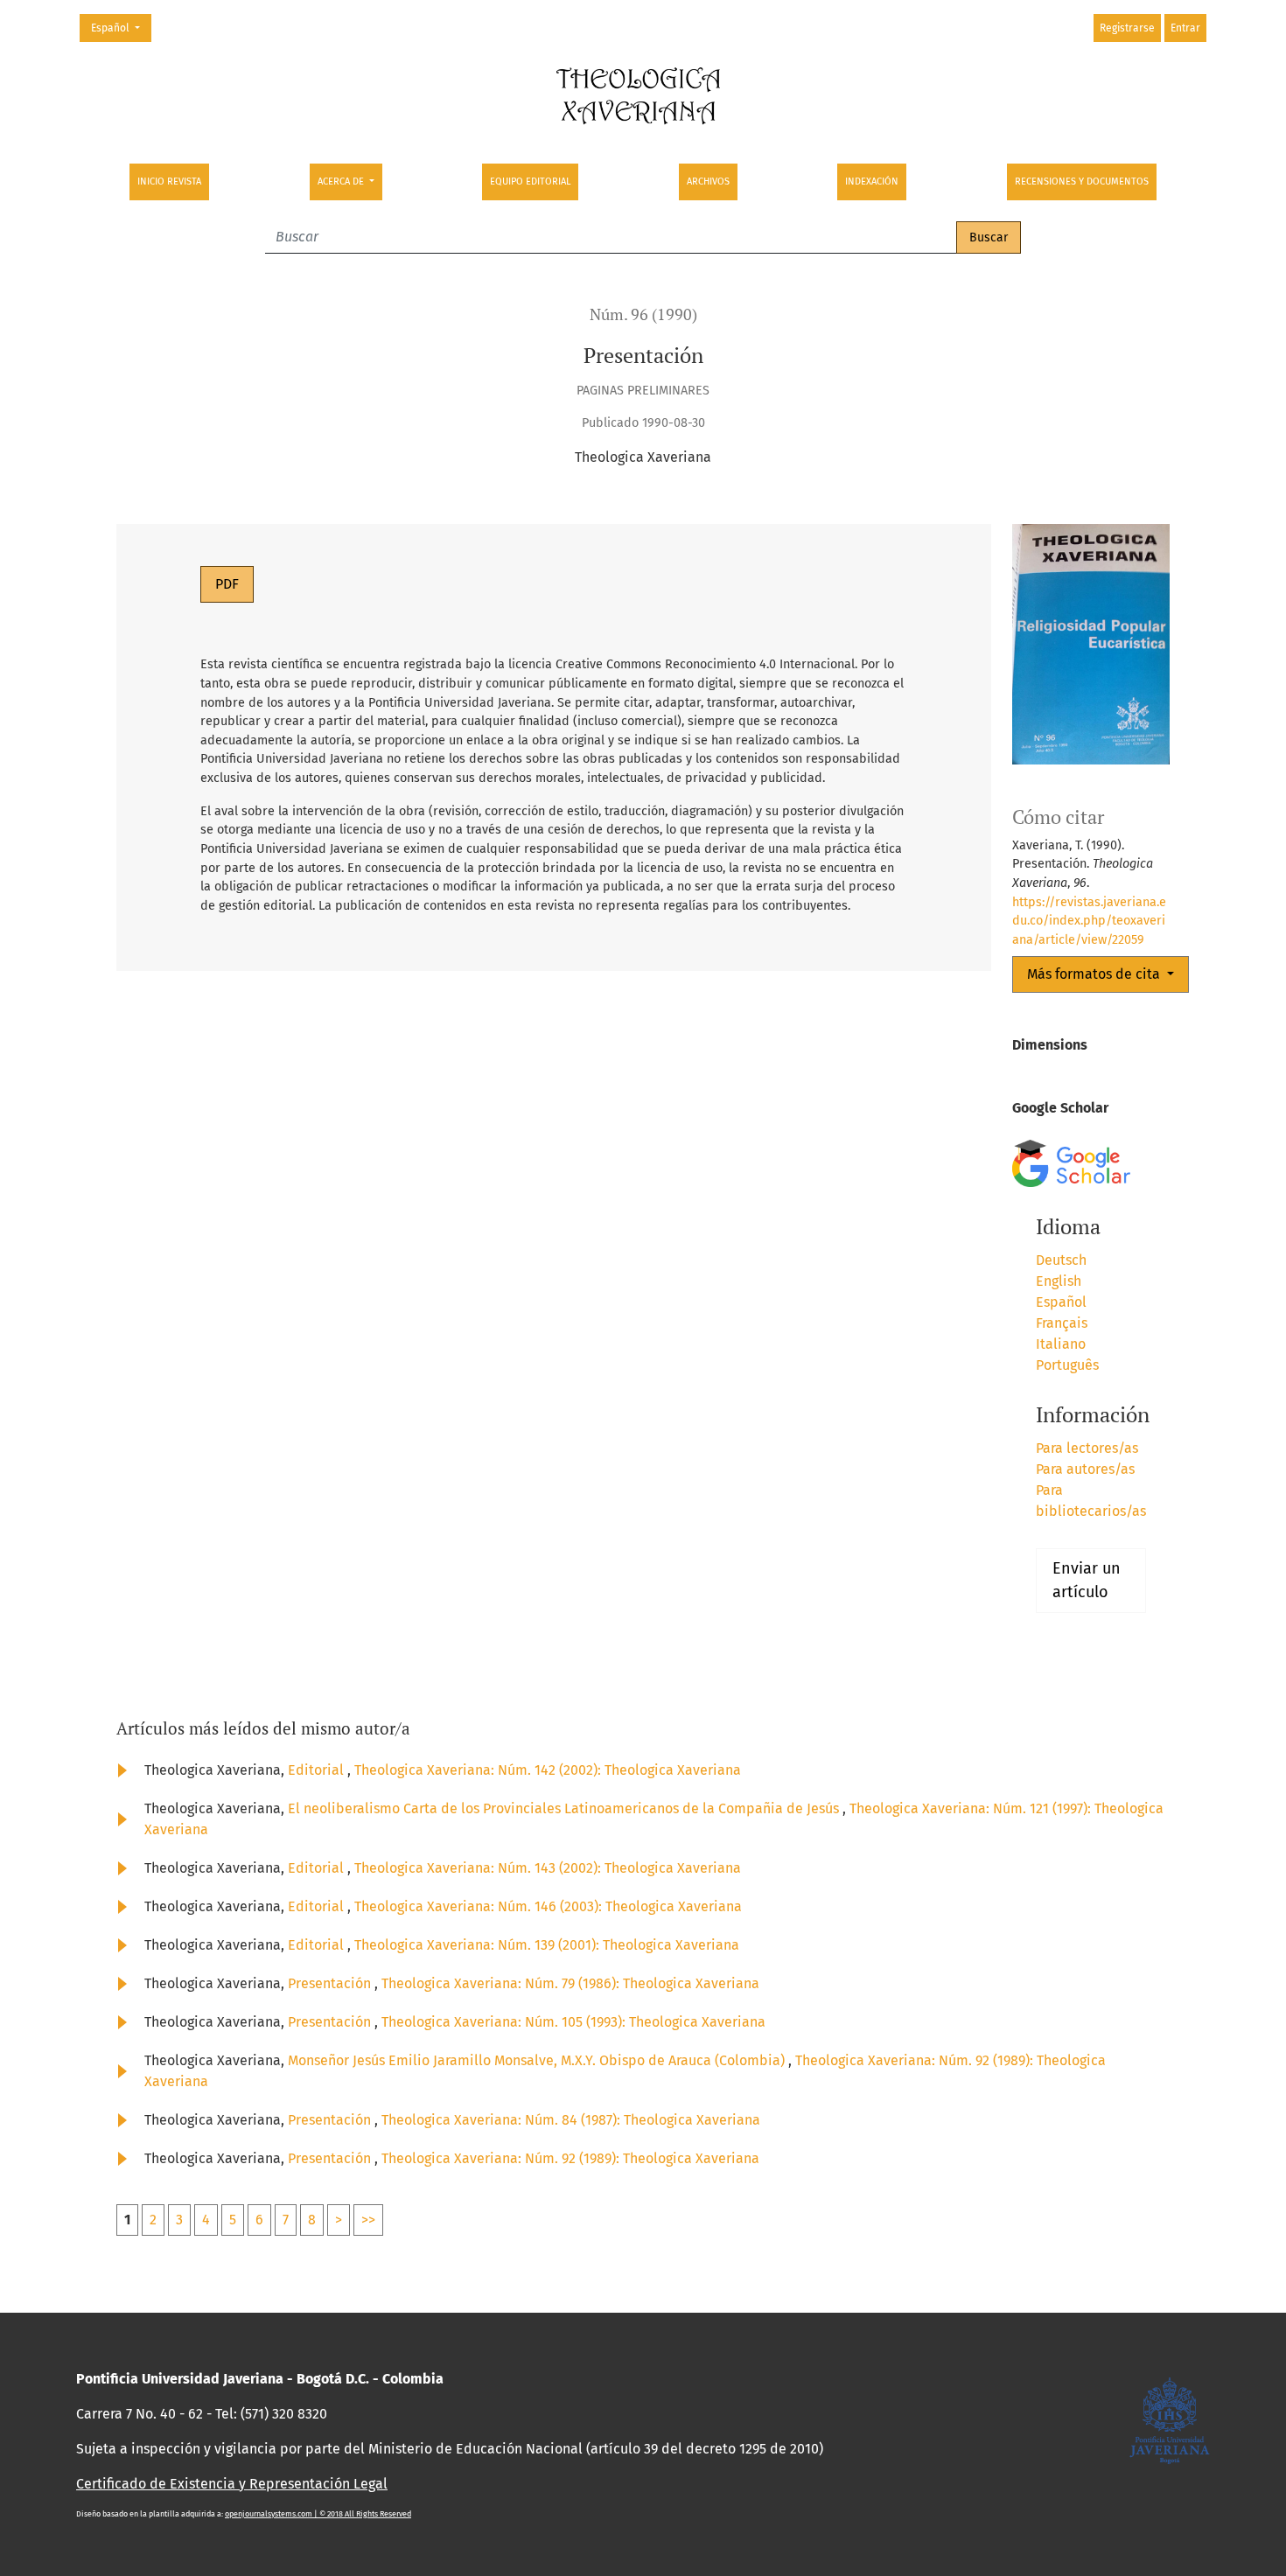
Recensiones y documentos (1082, 182)
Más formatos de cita (1095, 974)
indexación (872, 182)
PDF (227, 584)
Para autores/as (1085, 1469)
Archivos (708, 182)
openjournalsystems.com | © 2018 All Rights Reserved (318, 2514)
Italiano (1061, 1344)
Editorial (318, 1770)
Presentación (331, 1983)
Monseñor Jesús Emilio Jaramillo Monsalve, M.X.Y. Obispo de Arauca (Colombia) (538, 2060)
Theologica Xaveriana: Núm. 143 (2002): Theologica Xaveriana (548, 1868)
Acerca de (342, 182)
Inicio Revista (169, 182)
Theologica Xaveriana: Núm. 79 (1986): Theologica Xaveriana (570, 1983)
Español (121, 28)
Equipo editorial (530, 182)
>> (368, 2220)
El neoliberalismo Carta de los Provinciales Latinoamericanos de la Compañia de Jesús (565, 1808)
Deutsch (1061, 1260)
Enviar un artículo (1087, 1580)
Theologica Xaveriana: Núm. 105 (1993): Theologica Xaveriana (573, 2022)
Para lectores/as (1087, 1448)
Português (1067, 1365)
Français (1062, 1323)
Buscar (989, 237)
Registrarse (1127, 28)
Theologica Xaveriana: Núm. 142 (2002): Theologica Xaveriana (548, 1770)
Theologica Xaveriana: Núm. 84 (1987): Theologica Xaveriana (571, 2120)
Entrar (1185, 28)
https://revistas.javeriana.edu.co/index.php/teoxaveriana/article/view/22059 (1089, 921)
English (1059, 1281)
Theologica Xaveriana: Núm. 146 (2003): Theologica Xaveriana (548, 1906)
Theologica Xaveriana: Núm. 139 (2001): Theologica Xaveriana (547, 1945)
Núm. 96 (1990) (643, 314)
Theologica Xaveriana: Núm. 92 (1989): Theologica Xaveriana (570, 2158)
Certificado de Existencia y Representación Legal (232, 2484)
